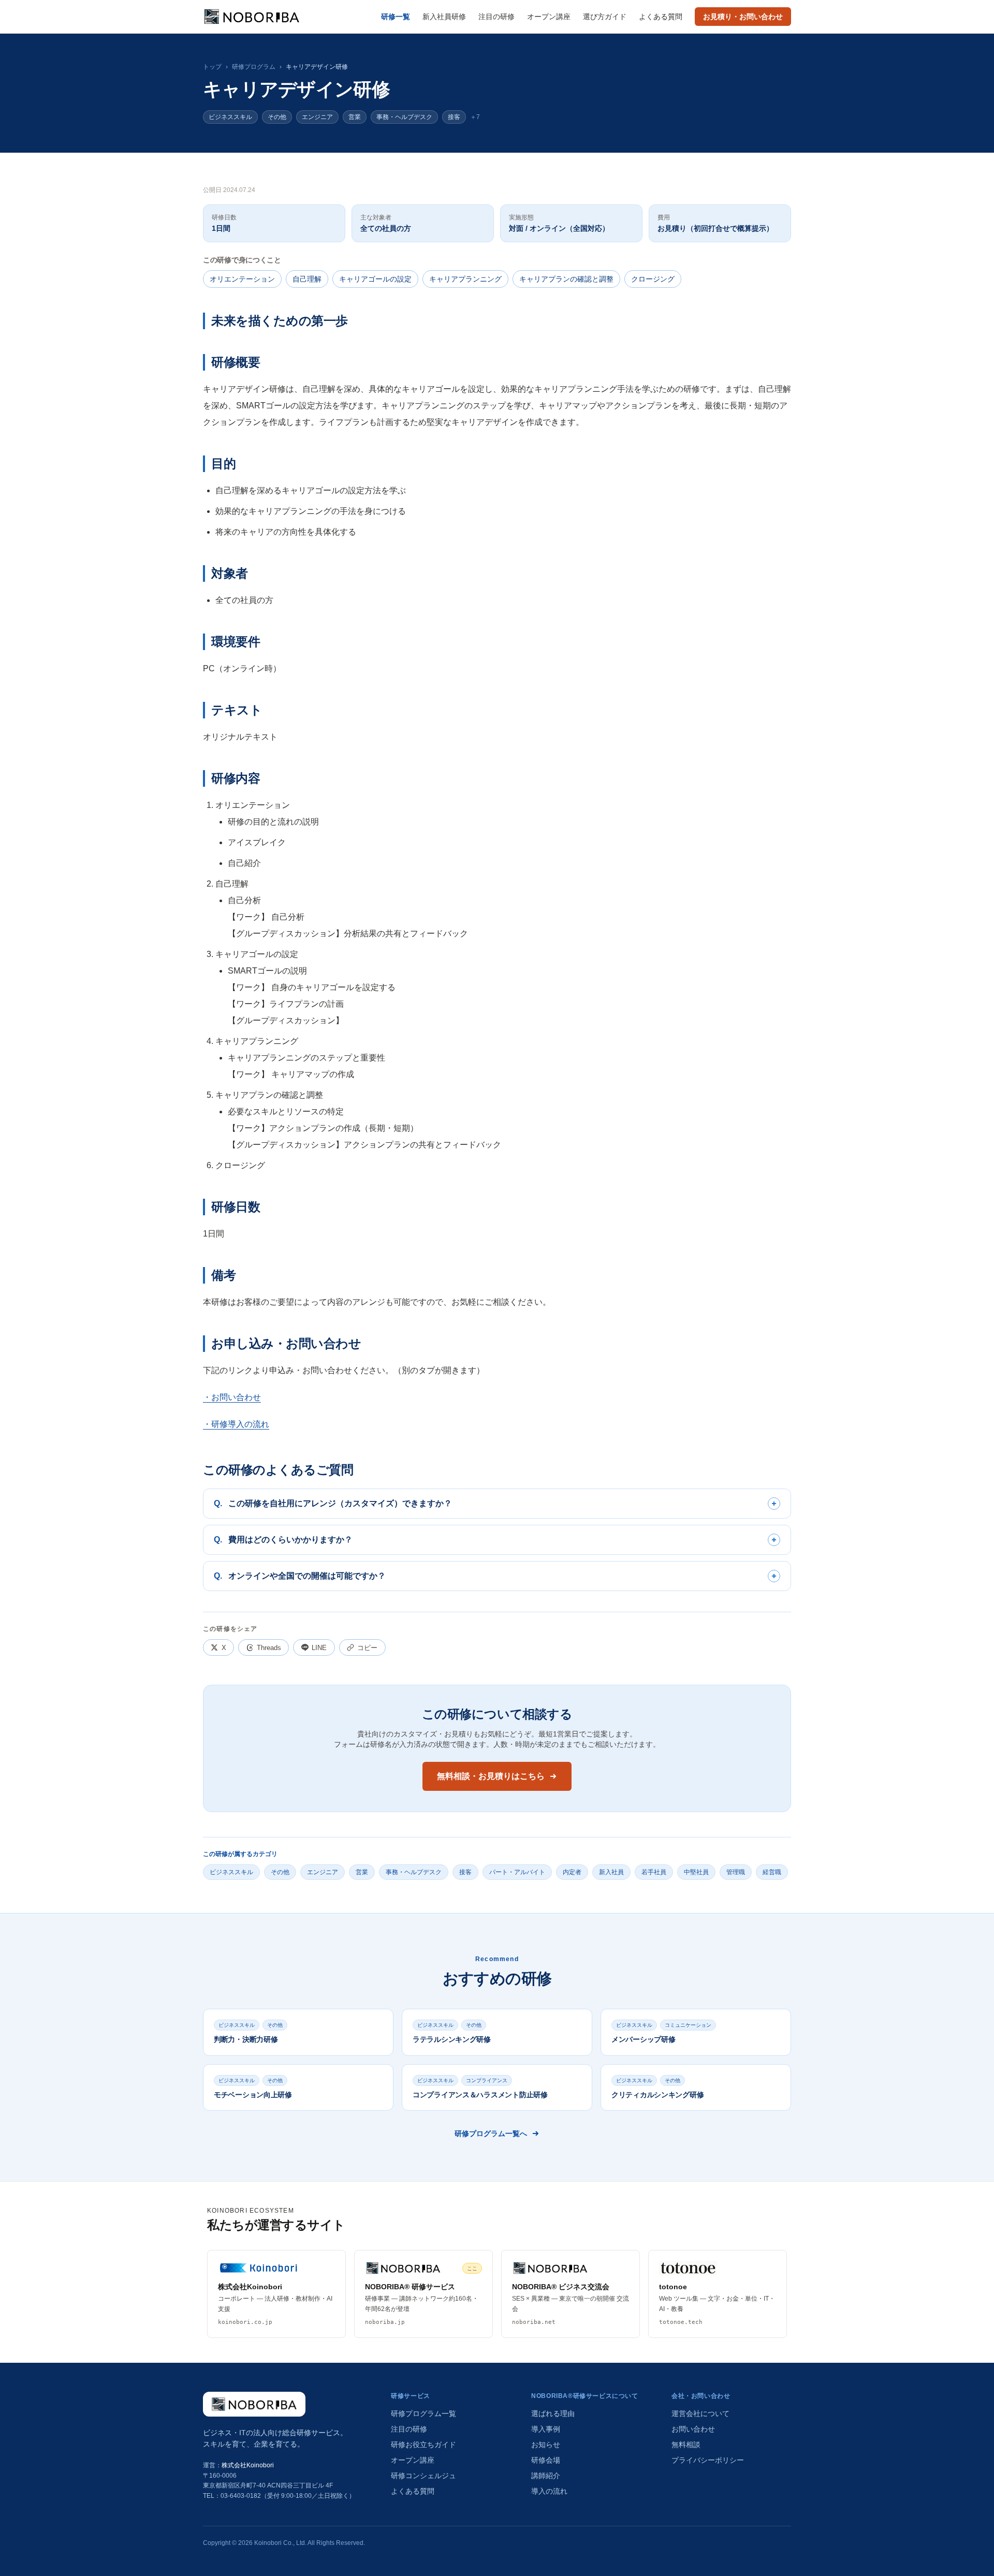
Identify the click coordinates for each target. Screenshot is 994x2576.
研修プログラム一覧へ (491, 2133)
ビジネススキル (230, 117)
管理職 (736, 1872)
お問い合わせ (693, 2429)
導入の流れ (549, 2491)
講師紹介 (546, 2476)
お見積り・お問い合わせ (743, 17)
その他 (277, 117)
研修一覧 (396, 17)
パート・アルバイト (517, 1872)
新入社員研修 (444, 17)
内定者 (572, 1872)
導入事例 (546, 2429)
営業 (355, 117)
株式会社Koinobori (248, 2465)
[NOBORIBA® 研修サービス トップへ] (254, 2404)
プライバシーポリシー (708, 2460)
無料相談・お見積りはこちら (491, 1776)
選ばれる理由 (553, 2413)
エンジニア (317, 117)
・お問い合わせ (232, 1397)
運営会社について (700, 2413)
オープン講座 (549, 17)
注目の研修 (496, 17)
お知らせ (546, 2445)
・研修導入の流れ (236, 1424)
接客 (454, 117)
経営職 (772, 1872)
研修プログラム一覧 (423, 2413)
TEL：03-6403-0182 (232, 2496)
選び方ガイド (605, 17)
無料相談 (686, 2445)
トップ (212, 67)
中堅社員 (696, 1872)
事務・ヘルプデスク (404, 117)
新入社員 (611, 1872)
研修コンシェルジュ (423, 2476)
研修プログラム (254, 67)
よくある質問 (661, 17)
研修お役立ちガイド (423, 2445)
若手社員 (654, 1872)
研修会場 (546, 2460)
